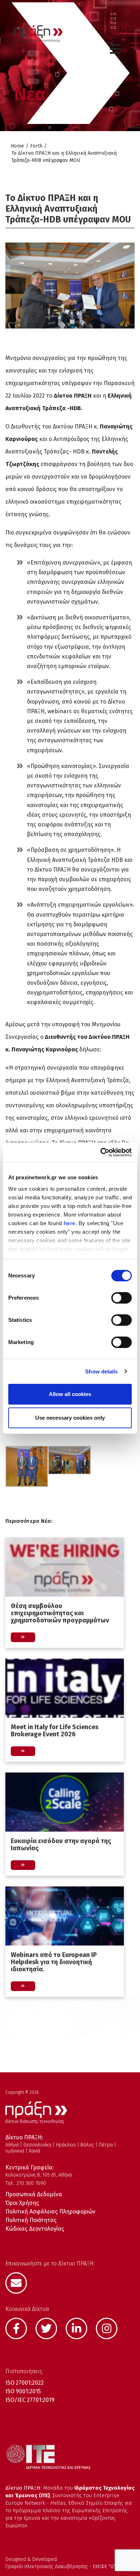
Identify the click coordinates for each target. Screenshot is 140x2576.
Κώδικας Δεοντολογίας (35, 2229)
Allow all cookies (70, 1394)
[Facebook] (20, 2328)
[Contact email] (20, 2282)
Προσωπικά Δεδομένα (34, 2194)
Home (17, 146)
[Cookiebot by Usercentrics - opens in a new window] (101, 1152)
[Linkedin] (80, 2328)
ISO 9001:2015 (23, 2391)
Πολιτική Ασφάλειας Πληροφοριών (50, 2212)
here (69, 1223)
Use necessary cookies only (70, 1418)
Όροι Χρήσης (22, 2203)
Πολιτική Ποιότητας (31, 2220)
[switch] (122, 1298)
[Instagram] (110, 2328)
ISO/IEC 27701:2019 (30, 2400)
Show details (101, 1371)
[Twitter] (50, 2328)
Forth (36, 146)
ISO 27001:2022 (25, 2383)
